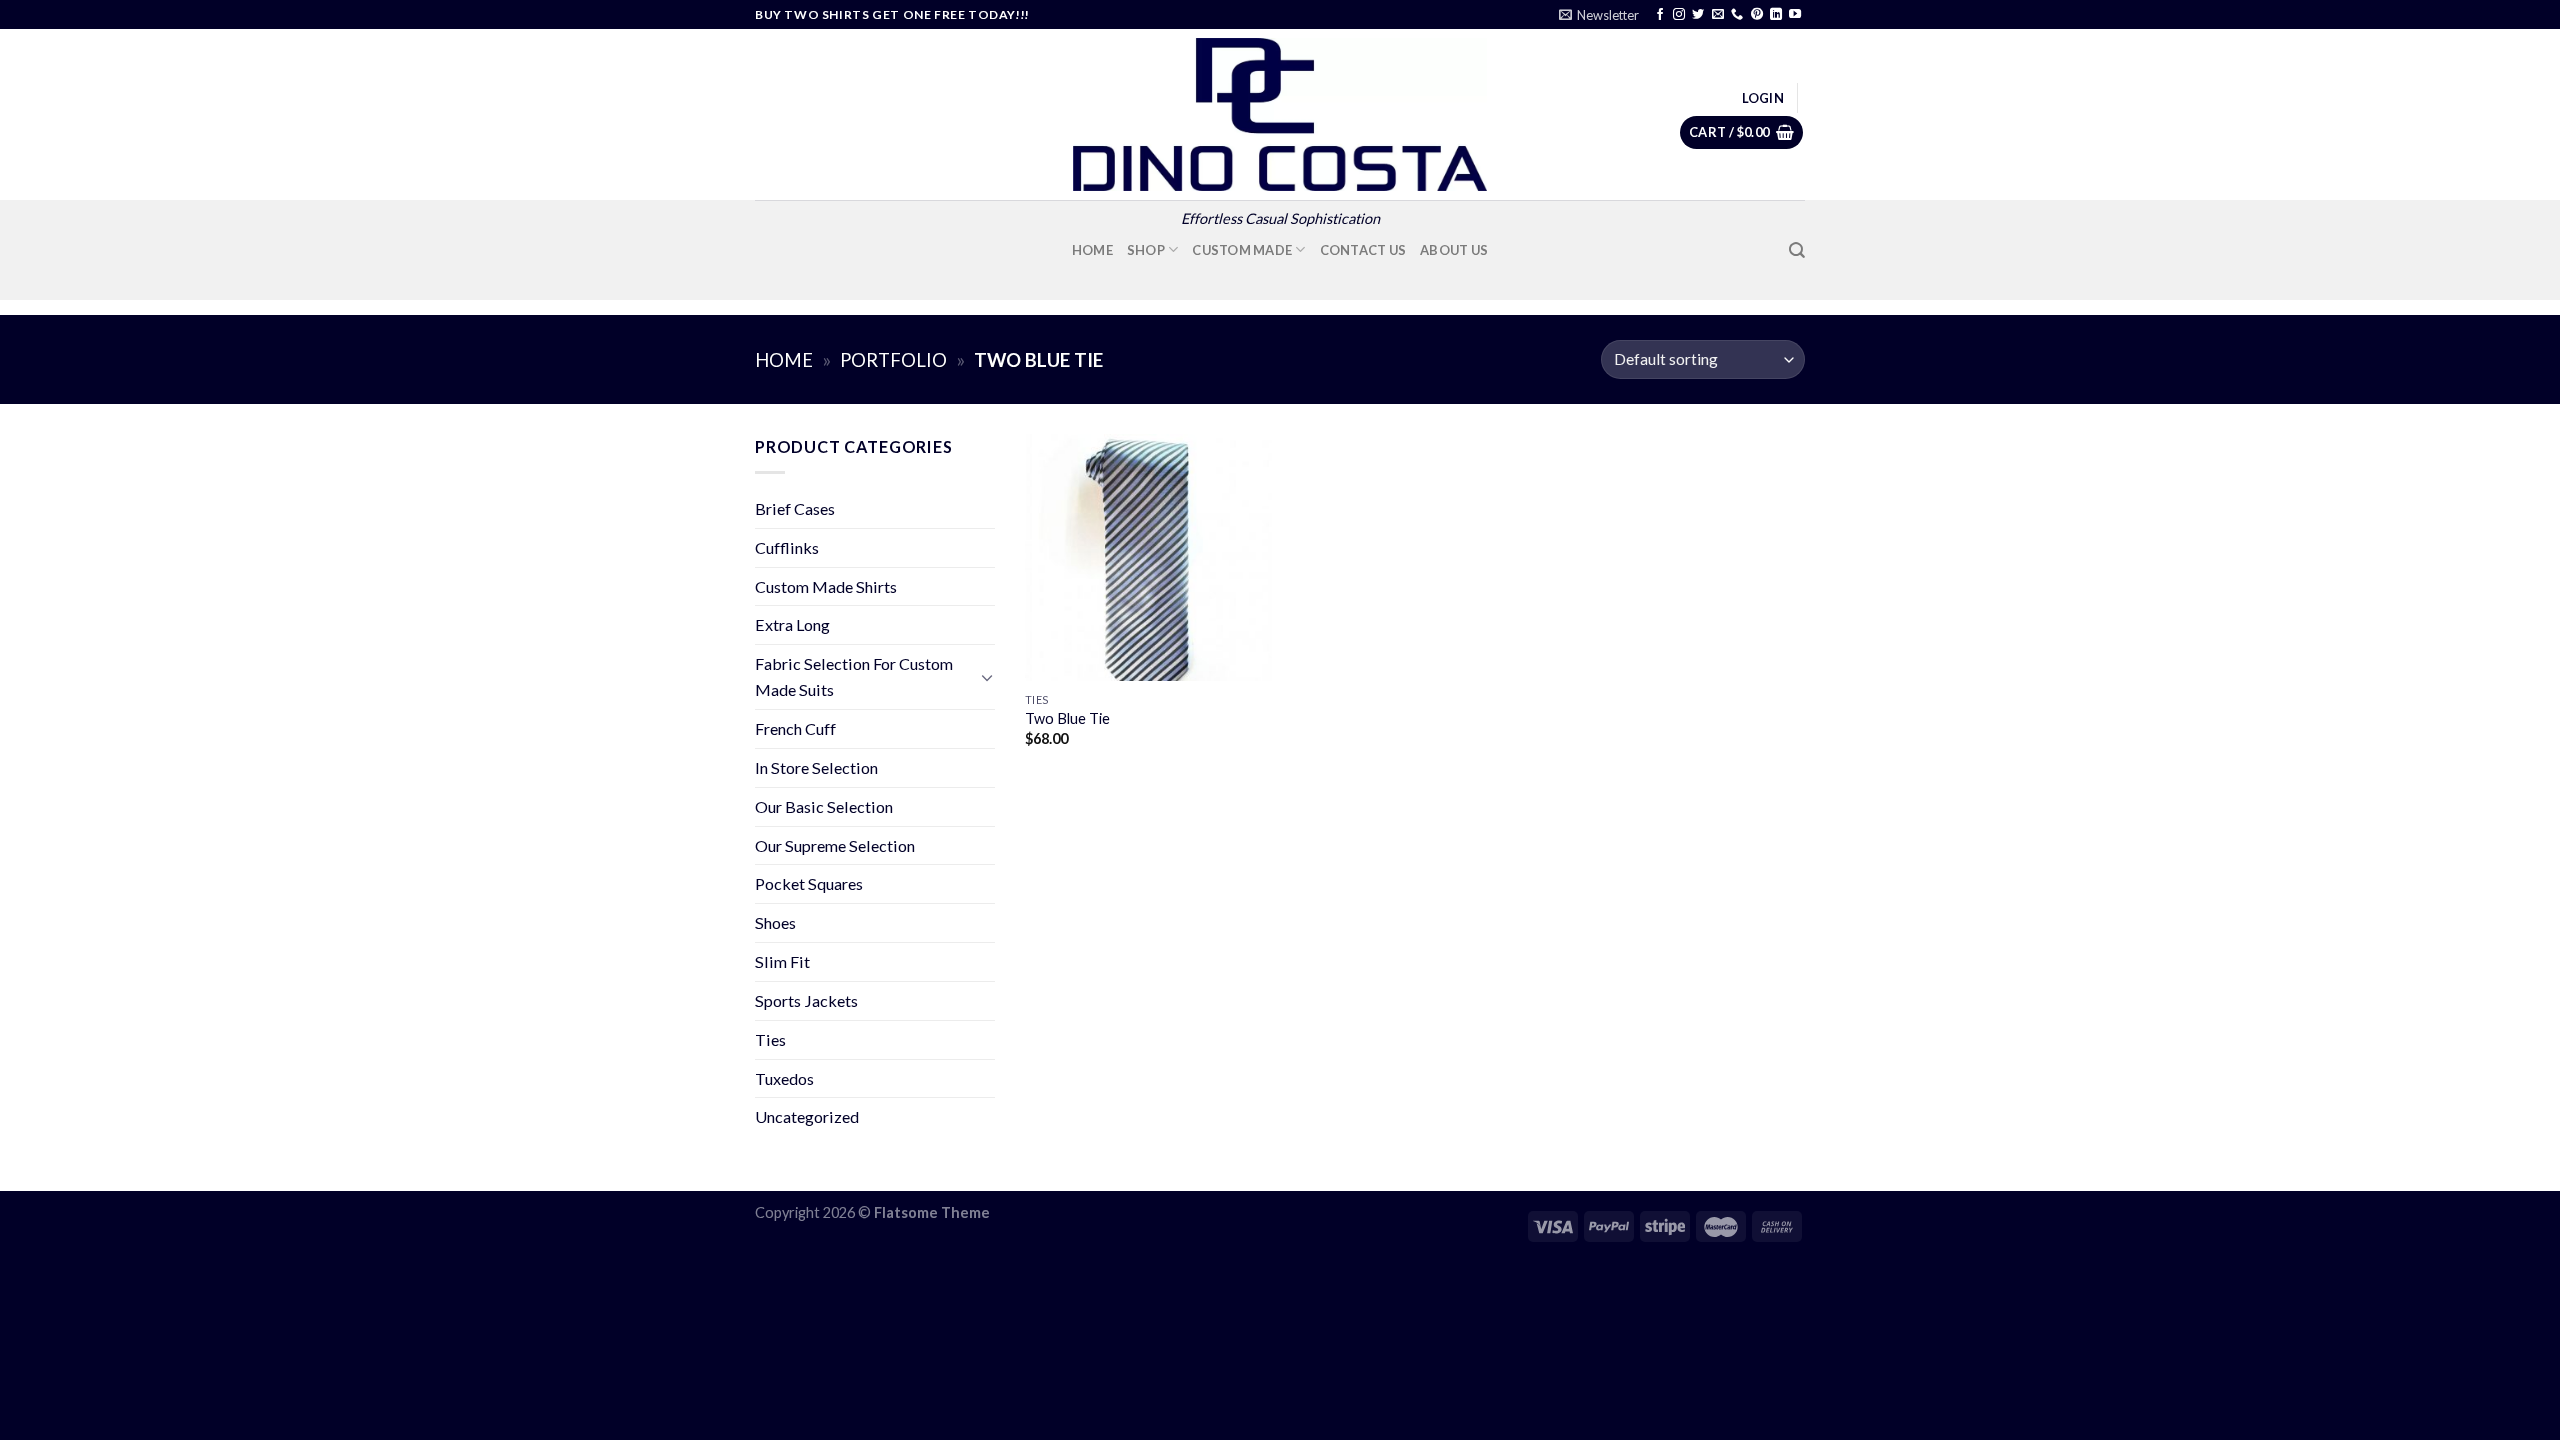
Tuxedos (784, 1078)
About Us (1454, 250)
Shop (1146, 250)
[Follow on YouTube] (1795, 15)
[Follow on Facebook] (1660, 15)
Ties (770, 1039)
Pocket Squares (809, 883)
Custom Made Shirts (826, 586)
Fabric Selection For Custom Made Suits (854, 676)
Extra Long (792, 624)
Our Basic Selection (824, 806)
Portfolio (893, 360)
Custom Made (1242, 250)
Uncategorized (807, 1116)
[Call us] (1737, 15)
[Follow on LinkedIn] (1776, 15)
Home (1092, 250)
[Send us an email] (1718, 15)
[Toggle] (987, 677)
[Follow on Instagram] (1679, 15)
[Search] (1797, 250)
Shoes (775, 922)
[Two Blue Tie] (1148, 557)
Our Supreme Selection (835, 845)
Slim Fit (782, 961)
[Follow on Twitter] (1698, 15)
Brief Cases (795, 508)
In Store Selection (816, 767)
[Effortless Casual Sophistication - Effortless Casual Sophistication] (1280, 114)
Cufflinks (787, 547)
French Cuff (795, 728)
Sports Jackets (806, 1000)
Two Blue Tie (1067, 718)
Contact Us (1363, 250)
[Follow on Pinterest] (1757, 15)
